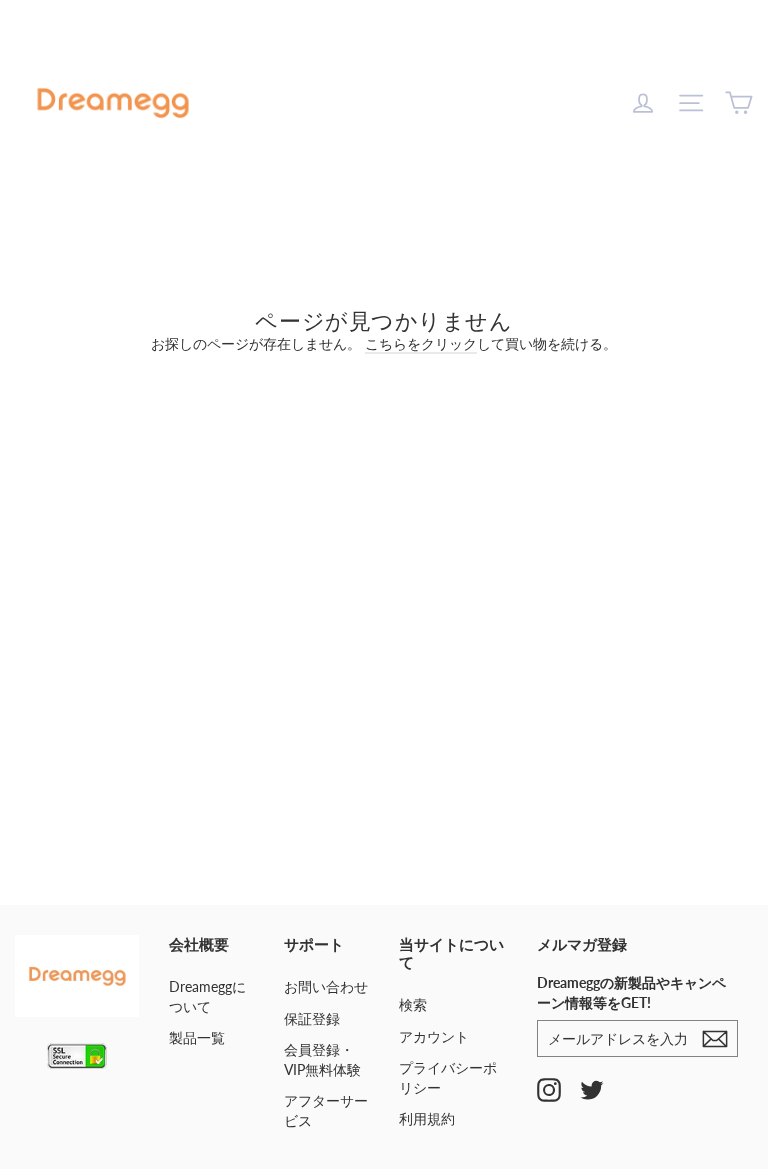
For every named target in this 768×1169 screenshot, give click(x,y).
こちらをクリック (421, 343)
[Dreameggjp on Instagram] (549, 1089)
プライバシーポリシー (448, 1077)
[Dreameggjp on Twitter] (592, 1089)
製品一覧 (197, 1037)
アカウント (434, 1036)
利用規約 (427, 1118)
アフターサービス (326, 1110)
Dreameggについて (207, 996)
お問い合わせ (326, 986)
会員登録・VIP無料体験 (322, 1059)
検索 (413, 1004)
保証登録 (312, 1018)
